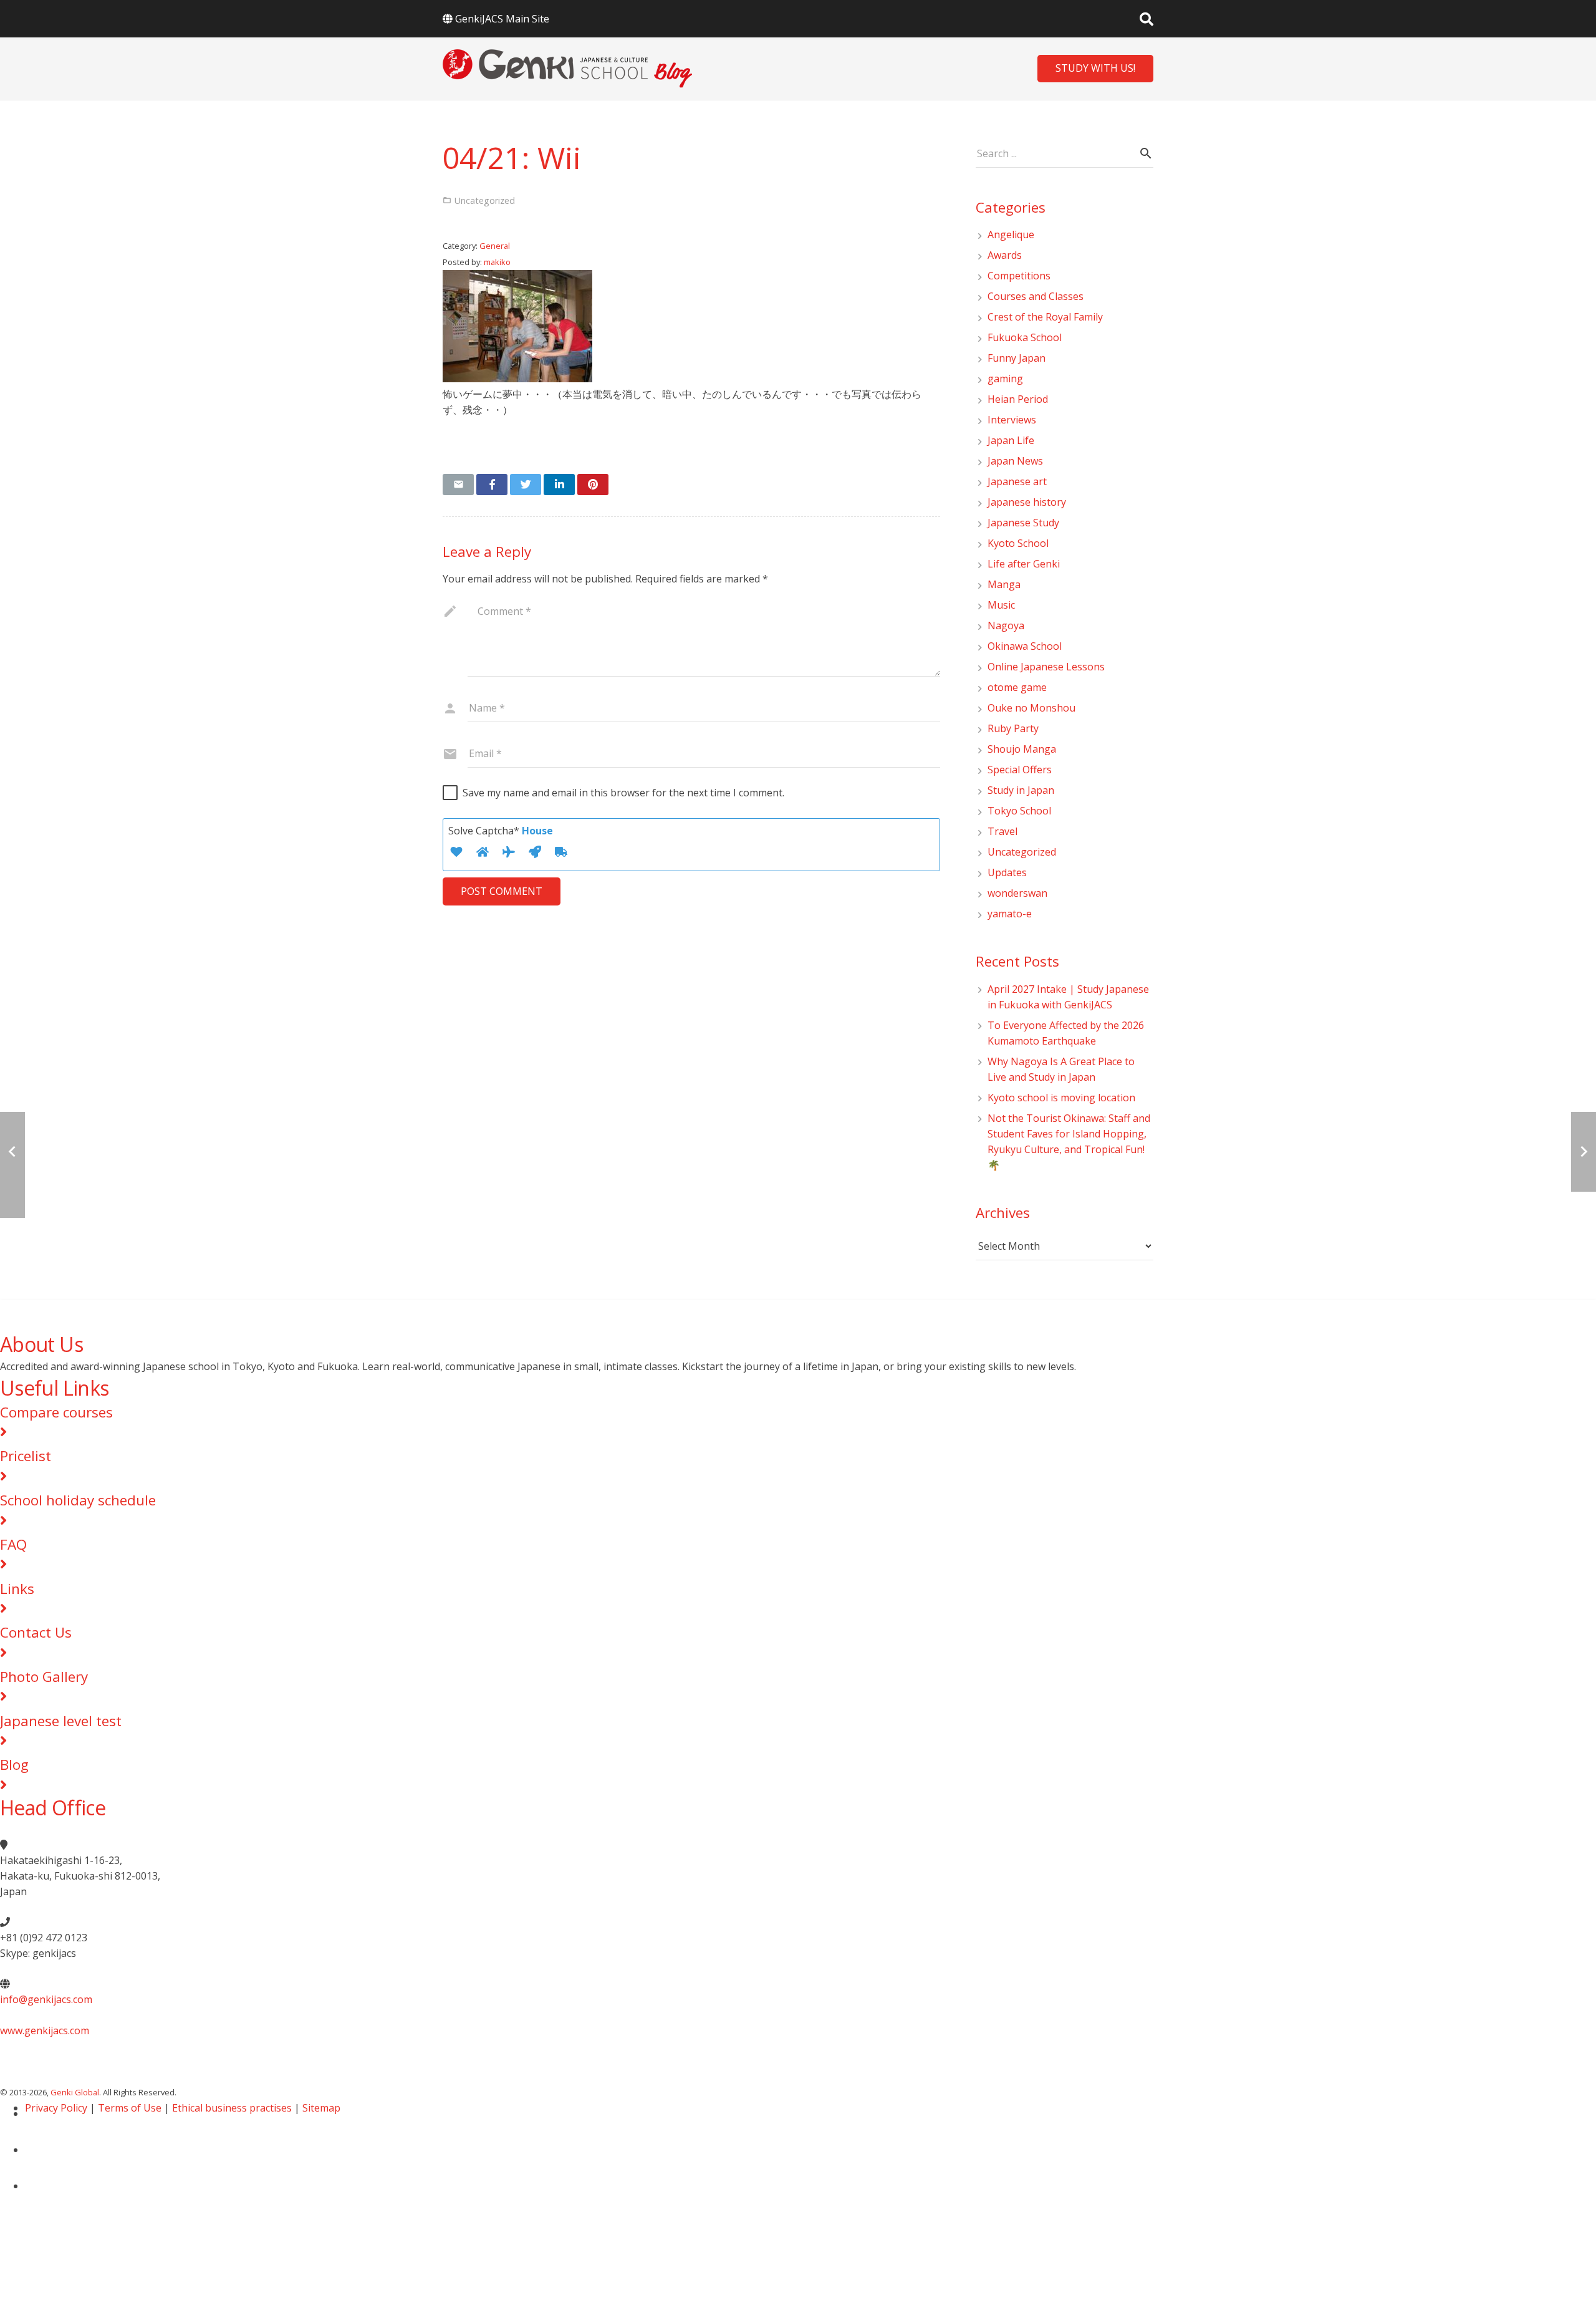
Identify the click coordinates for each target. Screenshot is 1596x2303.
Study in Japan (1021, 790)
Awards (1005, 255)
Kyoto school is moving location (1061, 1098)
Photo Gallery (44, 1677)
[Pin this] (593, 485)
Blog (14, 1765)
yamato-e (1010, 914)
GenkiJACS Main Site (502, 19)
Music (1001, 605)
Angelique (1011, 234)
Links (17, 1589)
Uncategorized (1022, 852)
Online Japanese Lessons (1046, 667)
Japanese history (1027, 502)
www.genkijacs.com (45, 2030)
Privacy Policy (56, 2108)
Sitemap (321, 2108)
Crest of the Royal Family (1045, 317)
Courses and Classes (1036, 296)
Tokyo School (1019, 811)
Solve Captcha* (501, 831)
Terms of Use (130, 2108)
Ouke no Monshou (1031, 708)
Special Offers (1020, 770)
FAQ (13, 1544)
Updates (1007, 872)
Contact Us (36, 1632)
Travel (1002, 831)
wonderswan (1017, 893)
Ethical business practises (232, 2108)
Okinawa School (1025, 646)
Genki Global (75, 2092)
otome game (1017, 687)
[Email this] (458, 485)
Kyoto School (1018, 543)
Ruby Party (1013, 728)
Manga (1004, 584)
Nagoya (1006, 625)
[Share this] (492, 485)
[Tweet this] (526, 485)
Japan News (1015, 461)
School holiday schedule (78, 1500)
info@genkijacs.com (46, 1999)
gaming (1005, 379)
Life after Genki (1024, 564)
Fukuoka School (1025, 337)
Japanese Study (1023, 523)
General (495, 246)
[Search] (1147, 19)
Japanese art (1017, 481)
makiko (497, 262)
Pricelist (26, 1456)
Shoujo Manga (1022, 749)
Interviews (1012, 420)
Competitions (1019, 276)
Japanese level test (61, 1721)
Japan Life (1011, 440)
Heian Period (1018, 399)
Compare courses (56, 1412)
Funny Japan (1017, 358)
